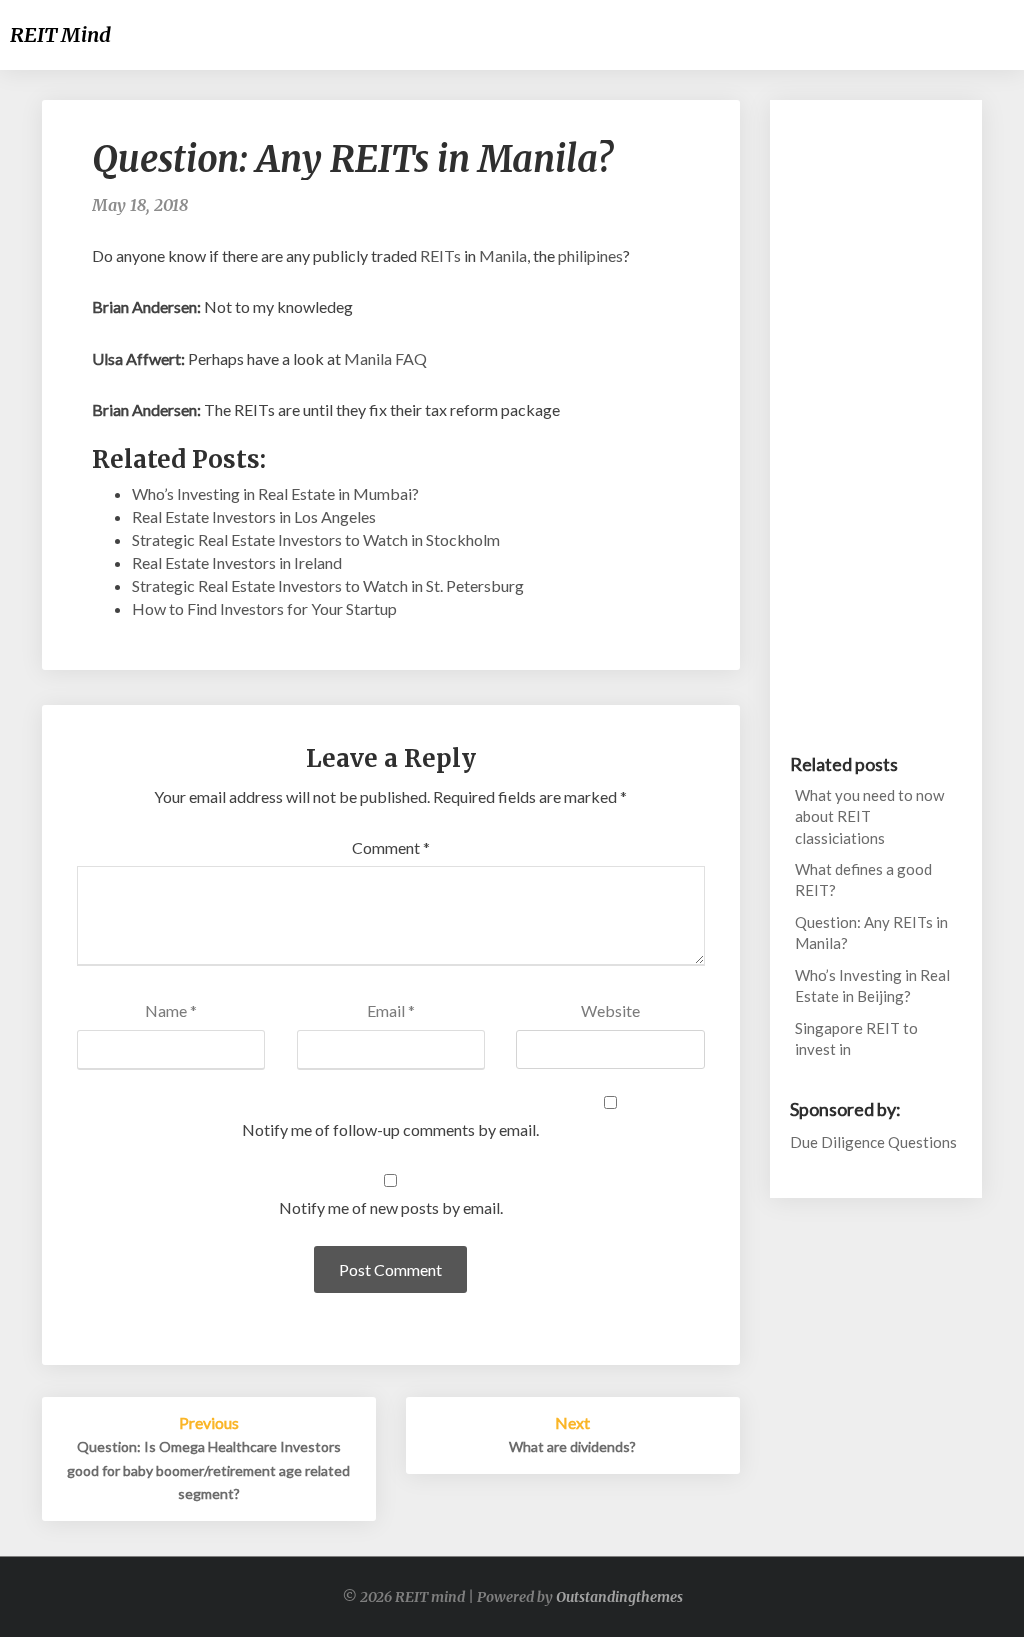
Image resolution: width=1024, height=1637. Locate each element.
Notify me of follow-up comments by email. (390, 1129)
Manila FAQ (385, 358)
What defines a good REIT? (863, 879)
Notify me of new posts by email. (391, 1207)
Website (610, 1010)
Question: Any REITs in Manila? (871, 932)
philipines (590, 255)
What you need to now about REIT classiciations (869, 816)
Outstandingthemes (619, 1597)
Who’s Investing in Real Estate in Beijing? (872, 985)
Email (391, 1010)
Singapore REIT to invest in (856, 1038)
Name (171, 1010)
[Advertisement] (876, 420)
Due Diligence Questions (873, 1142)
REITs (440, 255)
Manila (503, 255)
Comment (391, 847)
